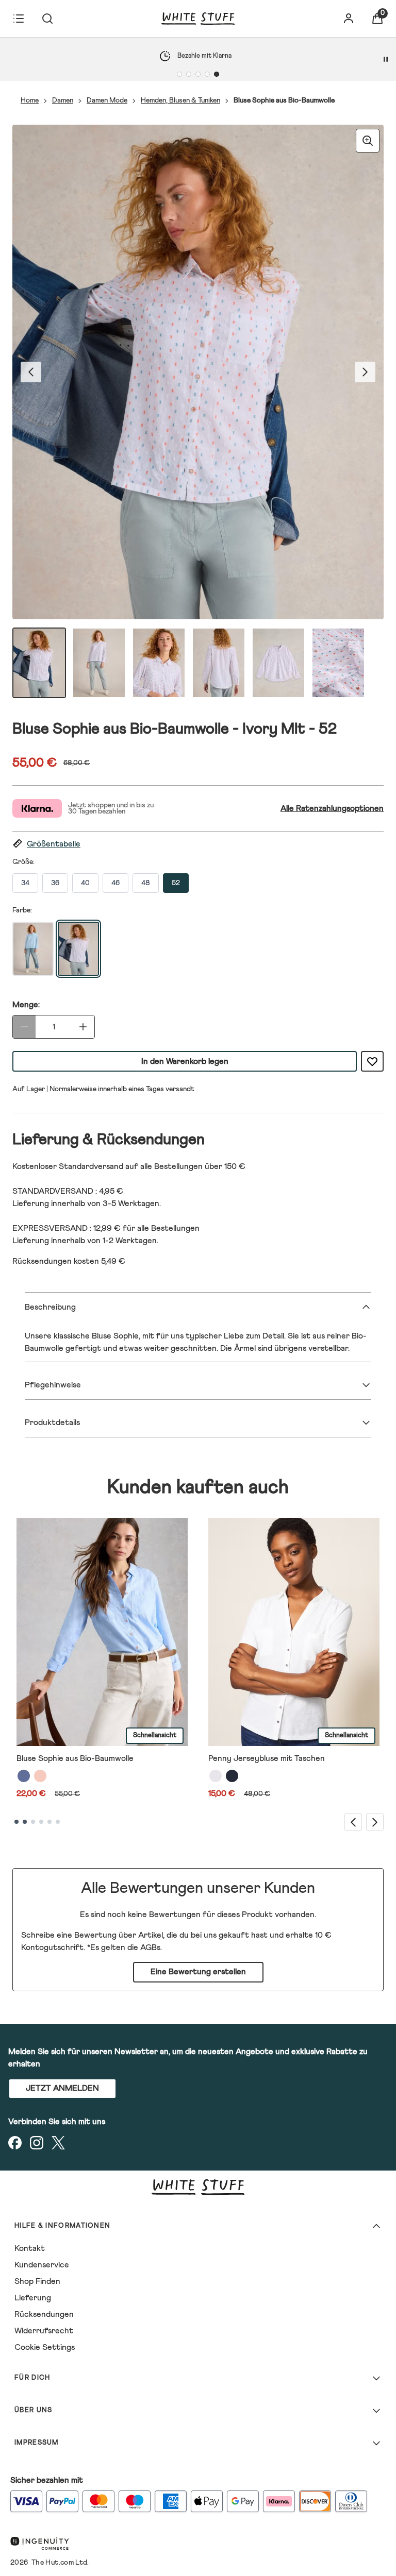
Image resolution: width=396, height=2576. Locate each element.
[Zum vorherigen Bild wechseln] (31, 372)
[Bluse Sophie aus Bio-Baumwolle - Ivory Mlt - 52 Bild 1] (39, 663)
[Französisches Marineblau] (232, 1776)
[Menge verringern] (24, 1027)
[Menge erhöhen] (83, 1027)
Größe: (23, 862)
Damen (63, 100)
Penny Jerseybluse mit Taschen (267, 1758)
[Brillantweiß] (216, 1776)
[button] (198, 844)
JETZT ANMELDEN (62, 2088)
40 (85, 883)
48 (146, 883)
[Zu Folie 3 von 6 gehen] (33, 1822)
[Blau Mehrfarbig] (24, 1776)
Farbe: (22, 910)
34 (25, 883)
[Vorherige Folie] (353, 1822)
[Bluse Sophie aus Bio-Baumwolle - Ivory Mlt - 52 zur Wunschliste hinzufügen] (372, 1061)
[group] (198, 372)
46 (115, 883)
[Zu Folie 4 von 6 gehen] (41, 1822)
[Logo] (198, 19)
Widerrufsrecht (44, 2331)
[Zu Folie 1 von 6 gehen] (16, 1822)
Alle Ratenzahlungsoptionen (332, 808)
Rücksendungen (44, 2314)
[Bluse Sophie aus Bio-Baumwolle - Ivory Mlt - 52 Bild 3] (159, 663)
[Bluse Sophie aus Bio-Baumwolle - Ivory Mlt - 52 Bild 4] (219, 663)
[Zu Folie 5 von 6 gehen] (49, 1822)
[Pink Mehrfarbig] (40, 1776)
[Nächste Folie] (375, 1822)
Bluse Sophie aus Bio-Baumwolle (75, 1758)
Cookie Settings (45, 2347)
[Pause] (386, 59)
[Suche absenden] (47, 19)
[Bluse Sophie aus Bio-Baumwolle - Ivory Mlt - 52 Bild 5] (278, 663)
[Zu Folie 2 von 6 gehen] (25, 1822)
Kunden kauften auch (198, 1488)
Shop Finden (37, 2281)
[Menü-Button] (19, 19)
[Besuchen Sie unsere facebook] (15, 2143)
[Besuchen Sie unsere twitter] (58, 2143)
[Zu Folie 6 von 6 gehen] (58, 1822)
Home (30, 100)
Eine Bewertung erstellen (198, 1972)
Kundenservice (42, 2265)
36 (55, 883)
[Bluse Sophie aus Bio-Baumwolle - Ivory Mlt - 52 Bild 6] (338, 663)
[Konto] (349, 19)
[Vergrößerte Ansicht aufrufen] (368, 141)
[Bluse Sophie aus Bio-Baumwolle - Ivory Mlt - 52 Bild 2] (99, 663)
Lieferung (33, 2298)
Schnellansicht (155, 1735)
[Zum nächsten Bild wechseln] (365, 372)
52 (176, 883)
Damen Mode (107, 100)
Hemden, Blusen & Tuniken (180, 100)
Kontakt (30, 2248)
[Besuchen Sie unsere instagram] (37, 2143)
